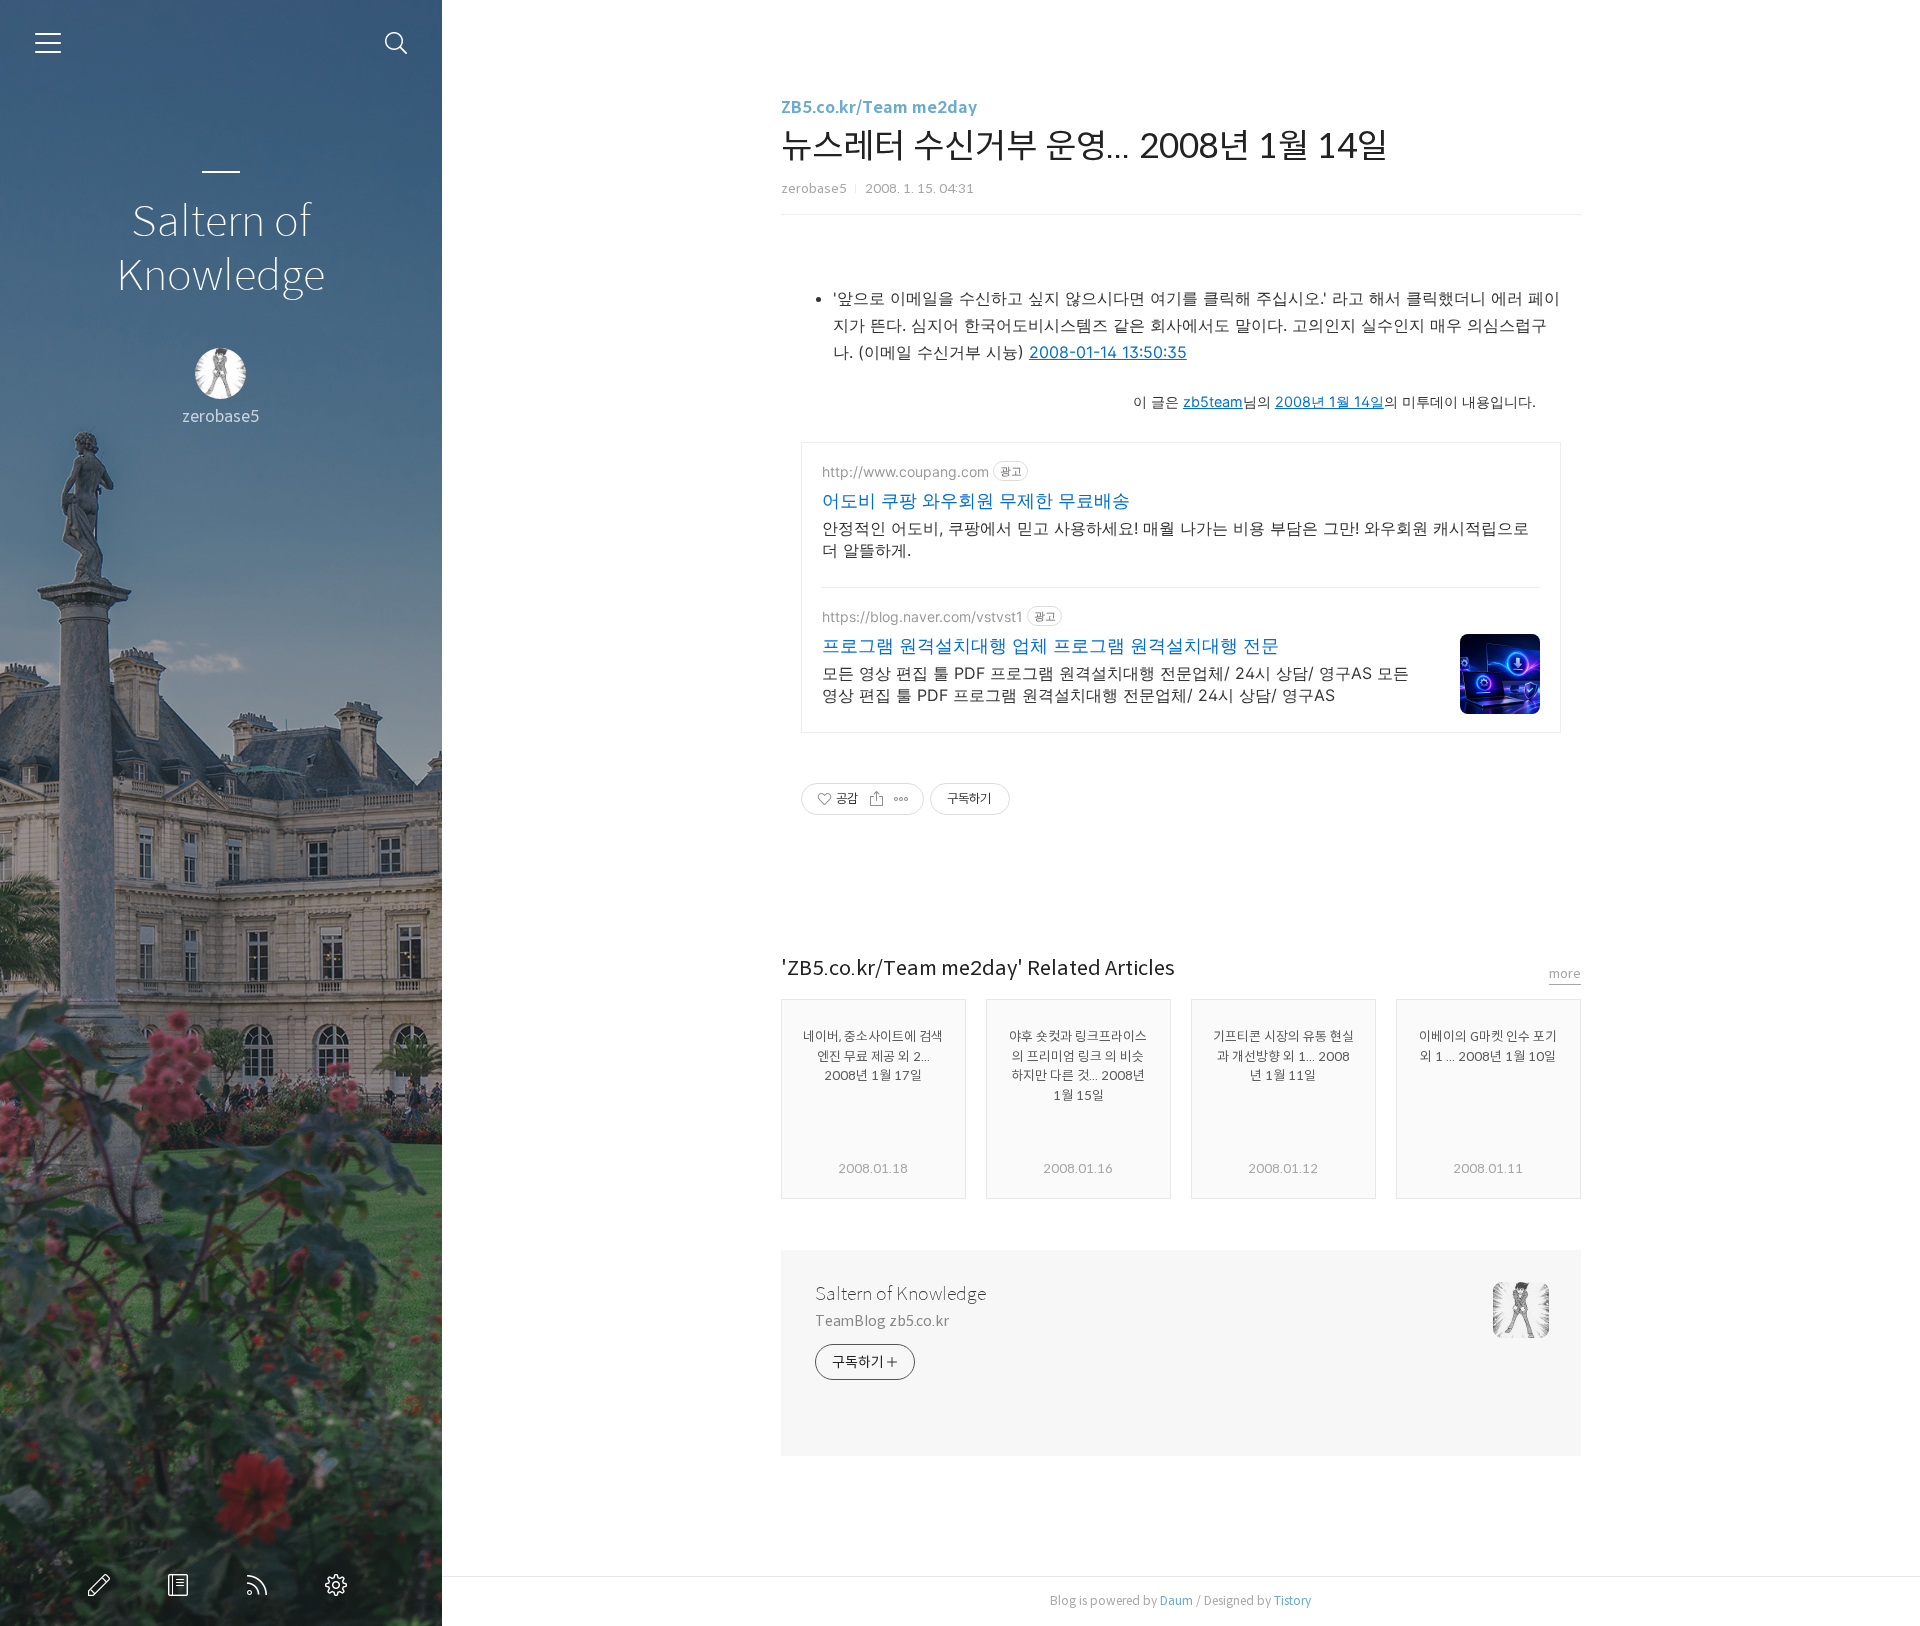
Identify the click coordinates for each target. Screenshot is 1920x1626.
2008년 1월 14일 (1329, 401)
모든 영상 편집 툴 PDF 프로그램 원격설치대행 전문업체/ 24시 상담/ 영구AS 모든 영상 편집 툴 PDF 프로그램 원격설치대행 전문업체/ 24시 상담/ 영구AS (1115, 684)
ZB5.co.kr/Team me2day (879, 107)
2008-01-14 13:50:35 (1108, 352)
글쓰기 (103, 1585)
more (1565, 973)
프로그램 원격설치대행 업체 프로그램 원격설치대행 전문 (1050, 645)
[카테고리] (48, 43)
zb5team (1213, 401)
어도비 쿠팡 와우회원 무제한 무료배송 (976, 500)
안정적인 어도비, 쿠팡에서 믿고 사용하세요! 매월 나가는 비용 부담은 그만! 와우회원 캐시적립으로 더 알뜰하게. (1175, 539)
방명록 (182, 1585)
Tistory (1292, 1600)
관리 (340, 1585)
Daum (1176, 1600)
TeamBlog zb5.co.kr (882, 1321)
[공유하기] (876, 799)
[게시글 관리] (901, 799)
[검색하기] (396, 43)
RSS (261, 1585)
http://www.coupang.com (905, 471)
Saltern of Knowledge (220, 249)
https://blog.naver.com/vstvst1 (922, 616)
